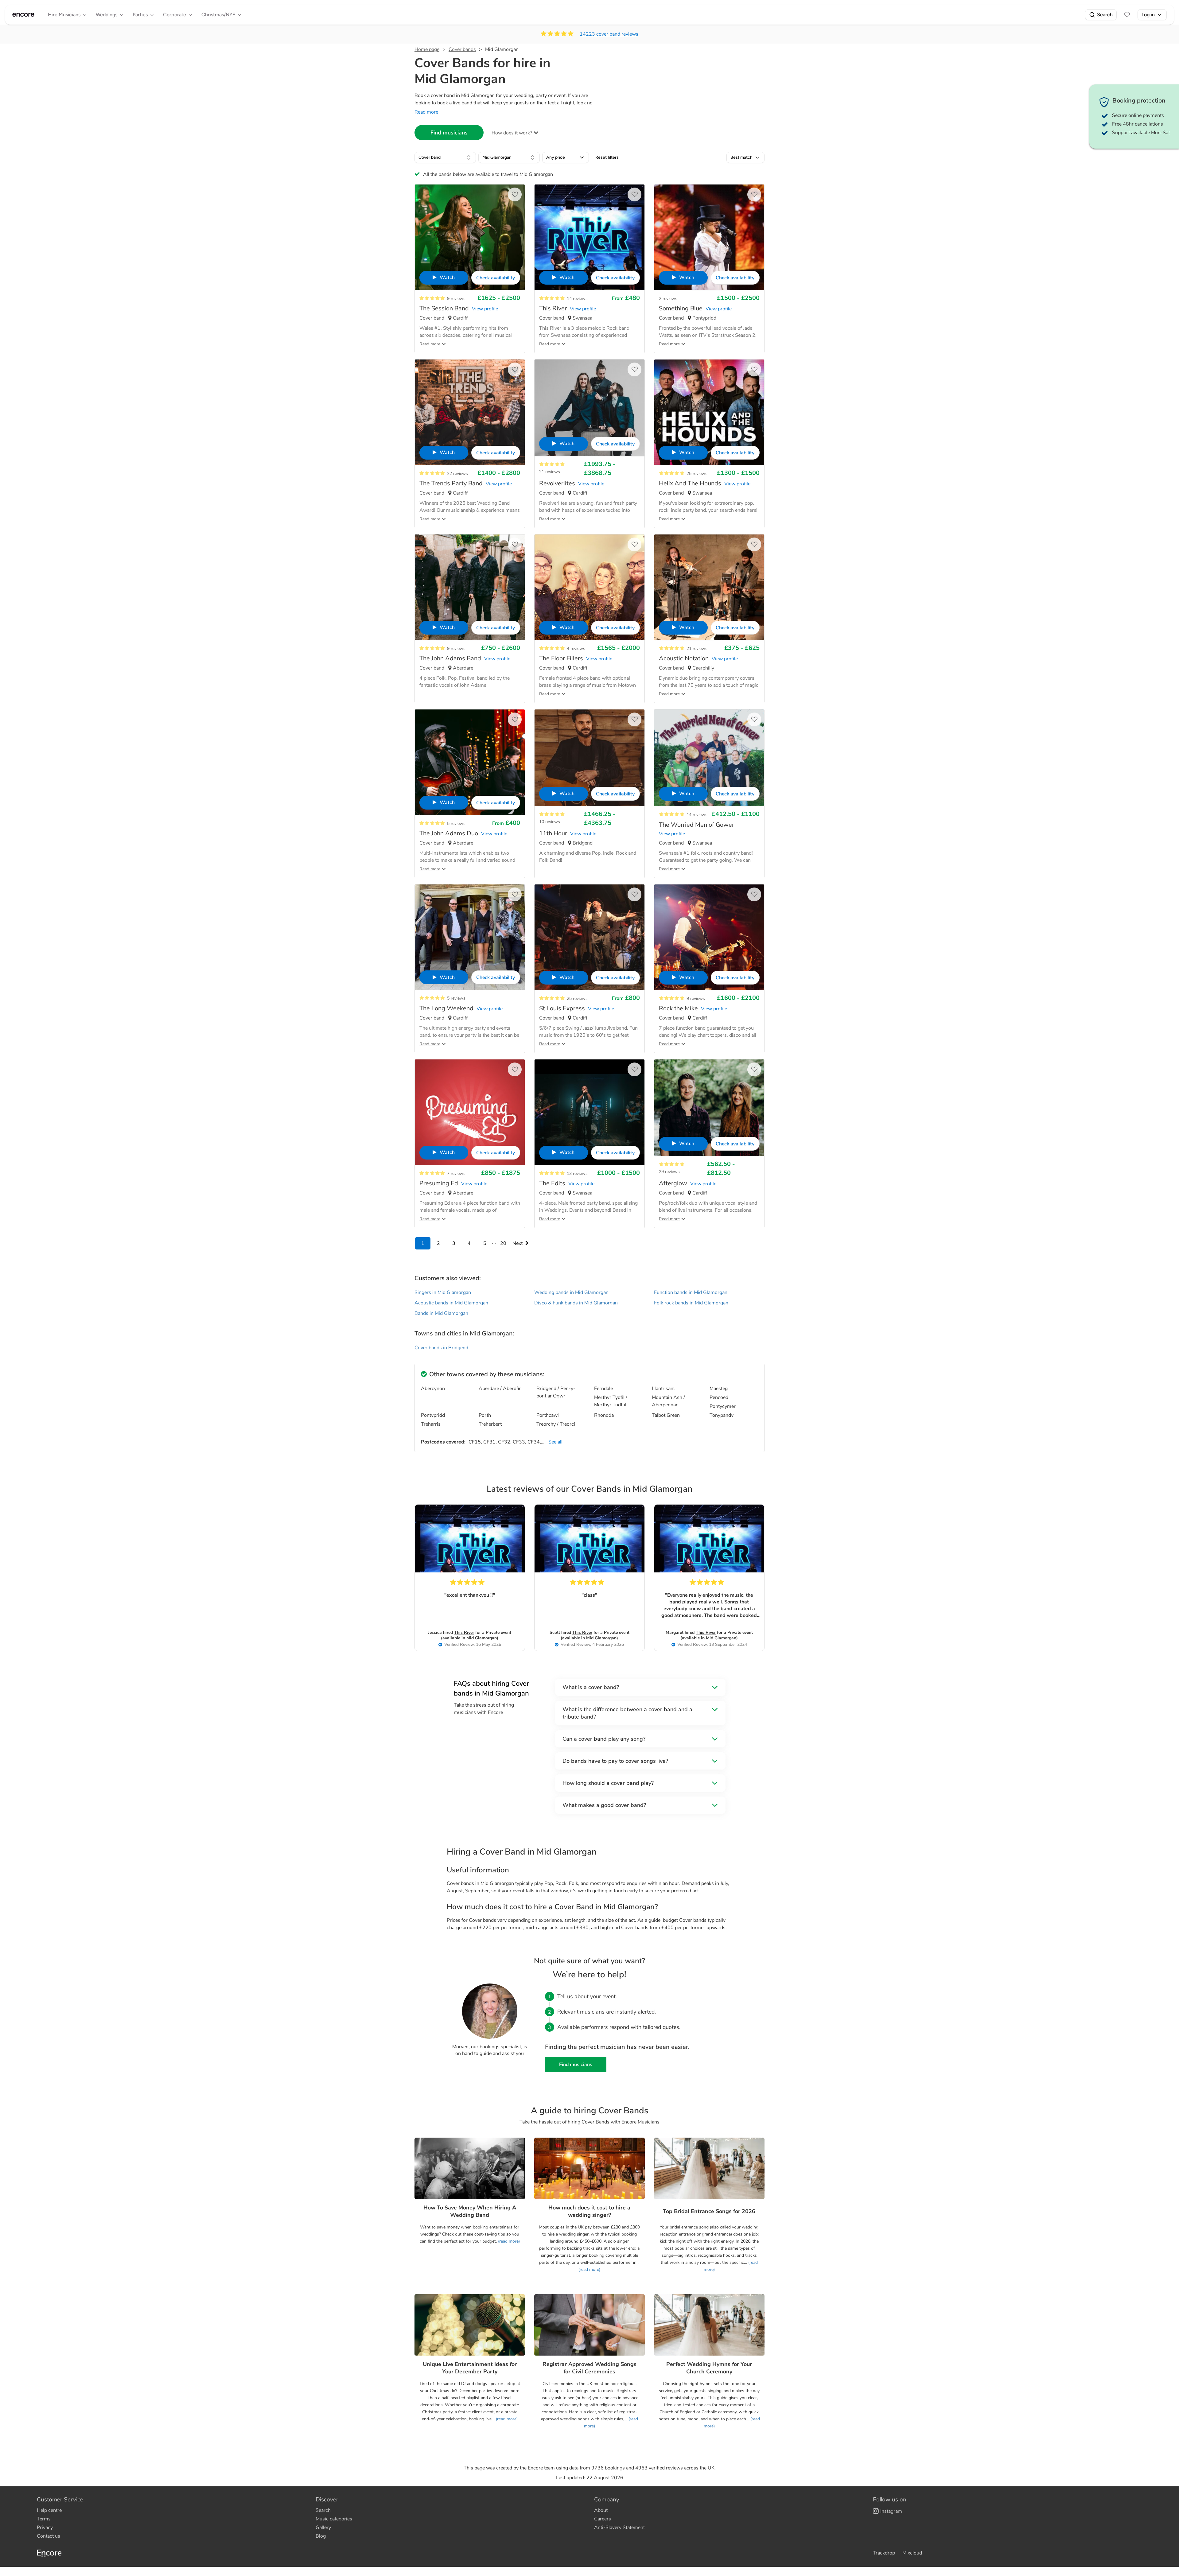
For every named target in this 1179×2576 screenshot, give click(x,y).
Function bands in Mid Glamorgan (691, 1292)
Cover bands (462, 49)
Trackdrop (884, 2553)
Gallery (323, 2527)
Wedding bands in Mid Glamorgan (571, 1292)
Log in (1148, 15)
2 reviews (668, 299)
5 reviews (456, 824)
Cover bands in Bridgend (441, 1348)
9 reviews (456, 299)
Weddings (107, 15)
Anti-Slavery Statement (619, 2527)
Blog (321, 2536)
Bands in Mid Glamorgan (441, 1313)
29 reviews (669, 1172)
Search (1105, 15)
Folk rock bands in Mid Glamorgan (691, 1303)
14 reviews (577, 299)
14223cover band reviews (609, 34)
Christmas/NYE (218, 15)
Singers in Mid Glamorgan (443, 1292)
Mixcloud (912, 2553)
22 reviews (457, 474)
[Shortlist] (1127, 15)
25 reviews (697, 474)
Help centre (49, 2510)
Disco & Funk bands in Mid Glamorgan (576, 1303)
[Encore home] (23, 15)
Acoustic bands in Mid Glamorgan (451, 1303)
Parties (140, 15)
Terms (44, 2519)
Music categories (334, 2519)
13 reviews (577, 1173)
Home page (427, 49)
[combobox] (445, 157)
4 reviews (576, 649)
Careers (603, 2519)
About (601, 2510)
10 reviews (550, 822)
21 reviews (550, 472)
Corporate (175, 15)
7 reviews (456, 1173)
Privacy (45, 2527)
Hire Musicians (64, 15)
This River (464, 1632)
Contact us (49, 2536)
